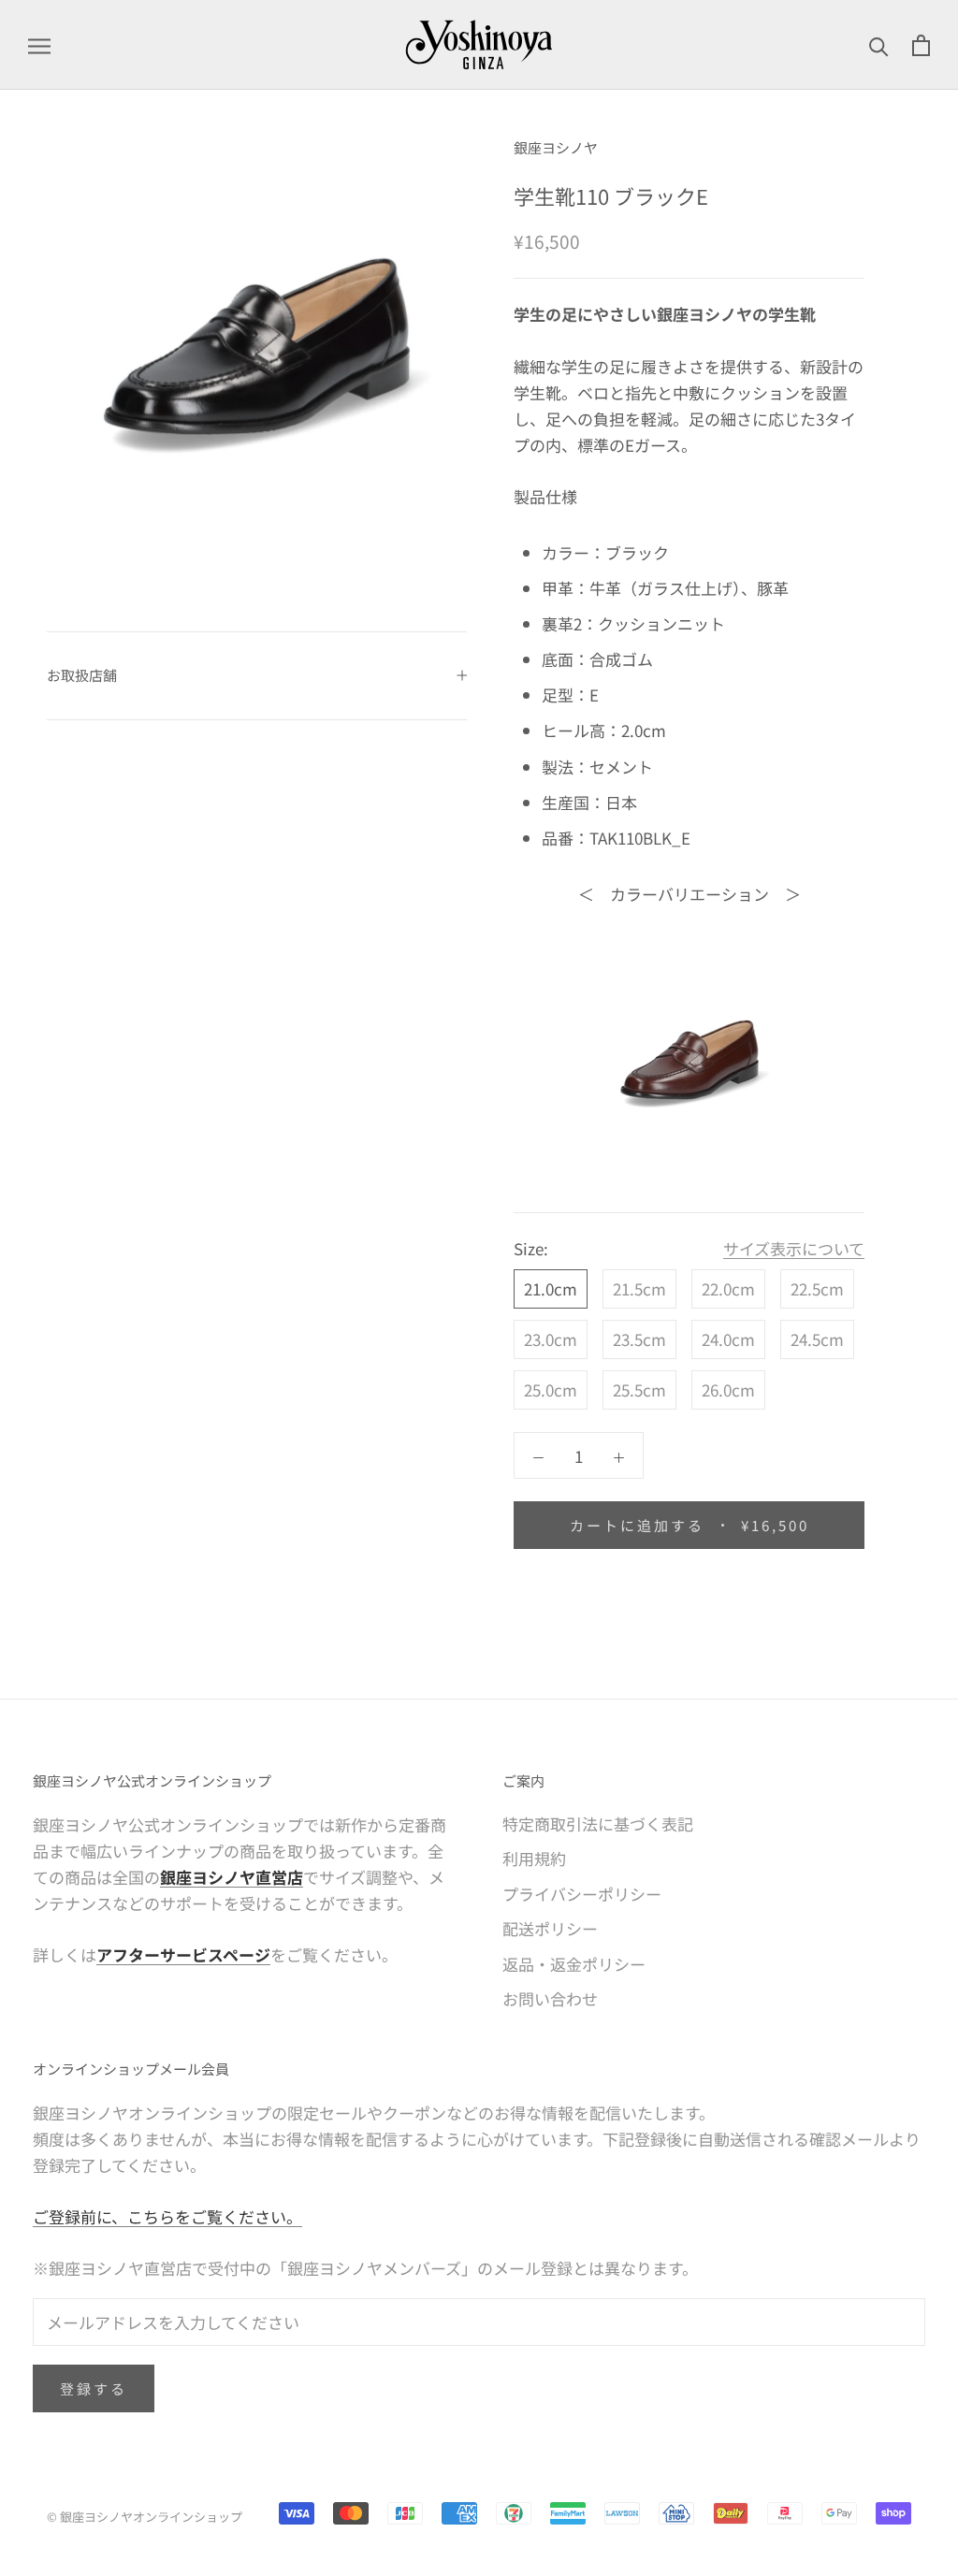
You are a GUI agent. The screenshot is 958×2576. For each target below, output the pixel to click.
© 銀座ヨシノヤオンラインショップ (145, 2517)
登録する (94, 2388)
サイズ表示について (794, 1248)
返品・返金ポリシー (574, 1964)
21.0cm (551, 1288)
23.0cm (551, 1339)
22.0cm (728, 1288)
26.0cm (728, 1389)
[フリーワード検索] (879, 45)
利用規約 (534, 1858)
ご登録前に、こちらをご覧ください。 (167, 2216)
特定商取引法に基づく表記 (598, 1823)
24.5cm (817, 1339)
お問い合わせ (550, 1998)
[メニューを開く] (39, 45)
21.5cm (639, 1288)
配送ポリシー (550, 1928)
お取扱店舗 (82, 675)
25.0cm (551, 1389)
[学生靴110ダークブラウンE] (689, 1060)
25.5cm (639, 1389)
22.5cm (817, 1288)
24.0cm (728, 1339)
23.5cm (639, 1339)
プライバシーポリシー (582, 1894)
